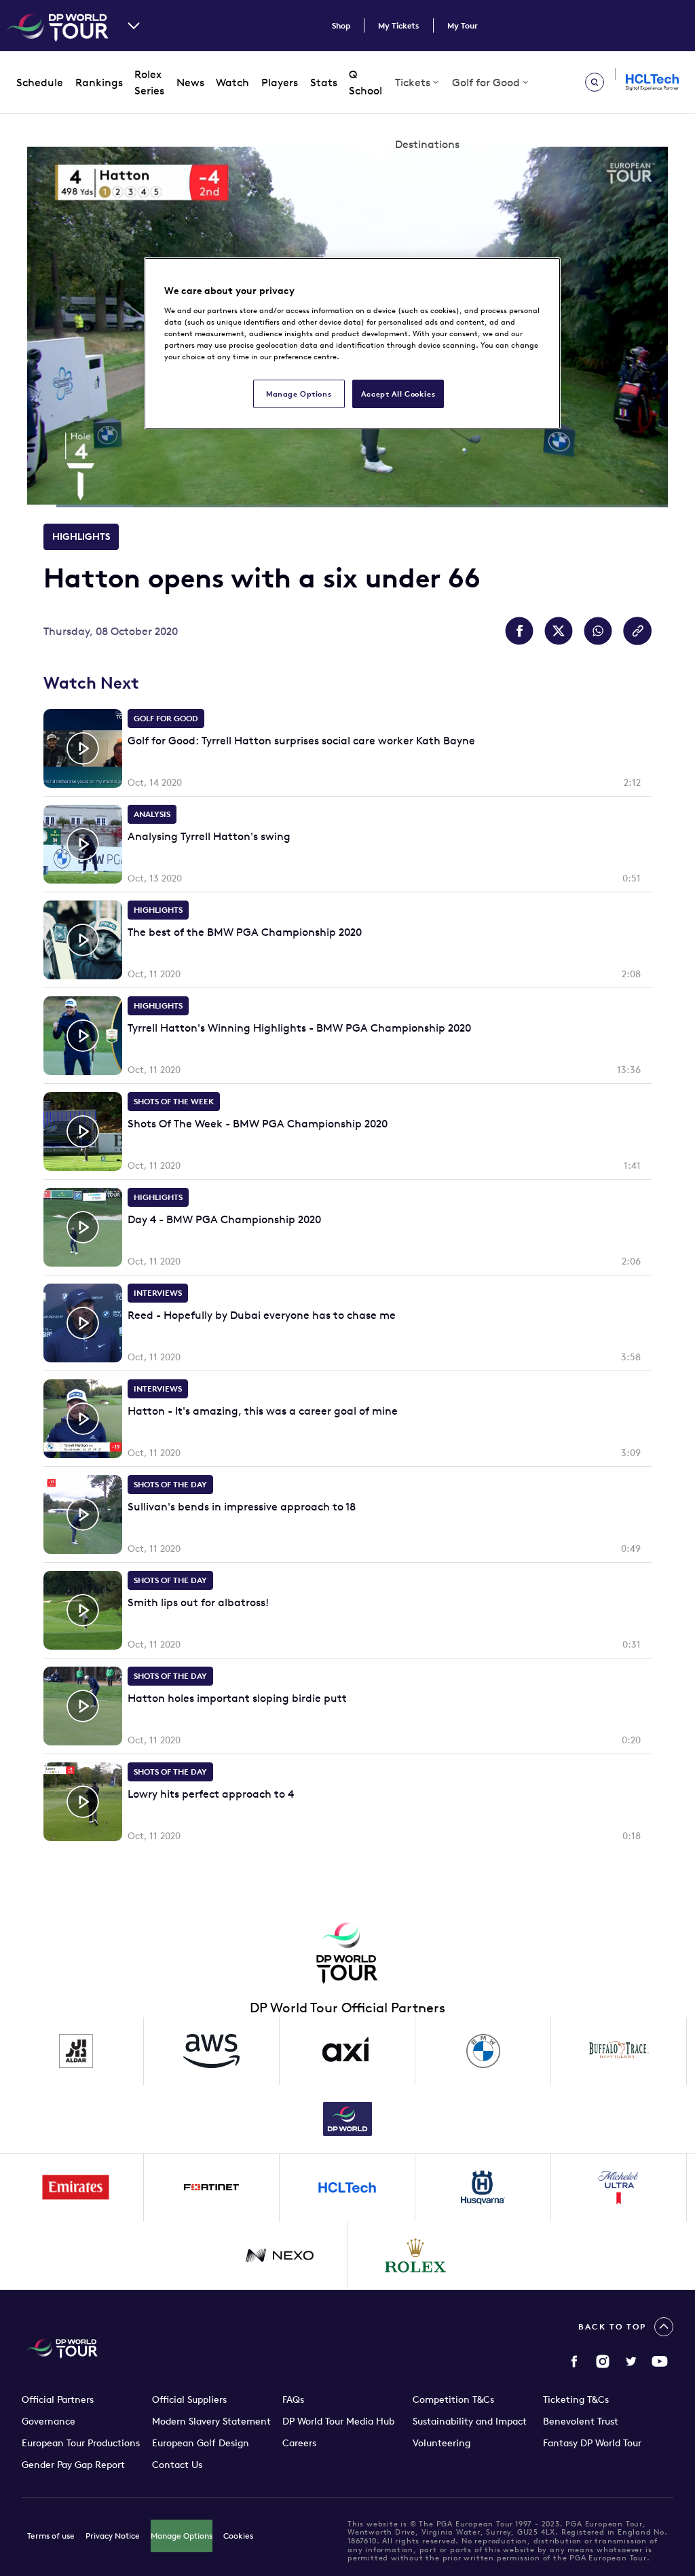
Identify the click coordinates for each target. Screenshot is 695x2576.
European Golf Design (201, 2443)
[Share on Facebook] (519, 631)
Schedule (40, 82)
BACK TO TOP (612, 2326)
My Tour (463, 25)
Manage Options (182, 2536)
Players (280, 82)
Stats (324, 82)
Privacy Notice (113, 2536)
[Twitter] (631, 2361)
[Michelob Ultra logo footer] (619, 2188)
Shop (341, 25)
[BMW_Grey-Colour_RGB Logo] (483, 2051)
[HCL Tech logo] (347, 2188)
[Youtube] (660, 2361)
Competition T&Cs (453, 2399)
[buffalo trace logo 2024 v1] (619, 2051)
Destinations (427, 144)
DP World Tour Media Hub (338, 2421)
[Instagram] (603, 2361)
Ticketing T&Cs (576, 2399)
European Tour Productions (81, 2443)
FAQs (293, 2399)
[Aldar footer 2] (76, 2051)
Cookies (238, 2536)
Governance (49, 2421)
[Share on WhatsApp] (598, 631)
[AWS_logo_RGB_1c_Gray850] (212, 2051)
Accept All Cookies (398, 394)
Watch (232, 82)
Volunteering (442, 2443)
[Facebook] (574, 2361)
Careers (299, 2443)
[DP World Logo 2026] (347, 2119)
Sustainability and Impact (470, 2421)
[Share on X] (559, 631)
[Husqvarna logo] (483, 2188)
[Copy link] (637, 631)
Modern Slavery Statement (211, 2421)
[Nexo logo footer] (280, 2255)
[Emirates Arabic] (76, 2188)
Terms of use (51, 2536)
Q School (365, 83)
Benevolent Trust (581, 2421)
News (190, 82)
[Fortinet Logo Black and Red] (212, 2188)
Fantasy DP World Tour (592, 2443)
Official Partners (58, 2399)
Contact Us (177, 2465)
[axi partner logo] (347, 2051)
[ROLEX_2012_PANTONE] (415, 2255)
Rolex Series (149, 83)
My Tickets (399, 25)
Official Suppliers (189, 2399)
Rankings (99, 82)
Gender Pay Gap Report (73, 2465)
